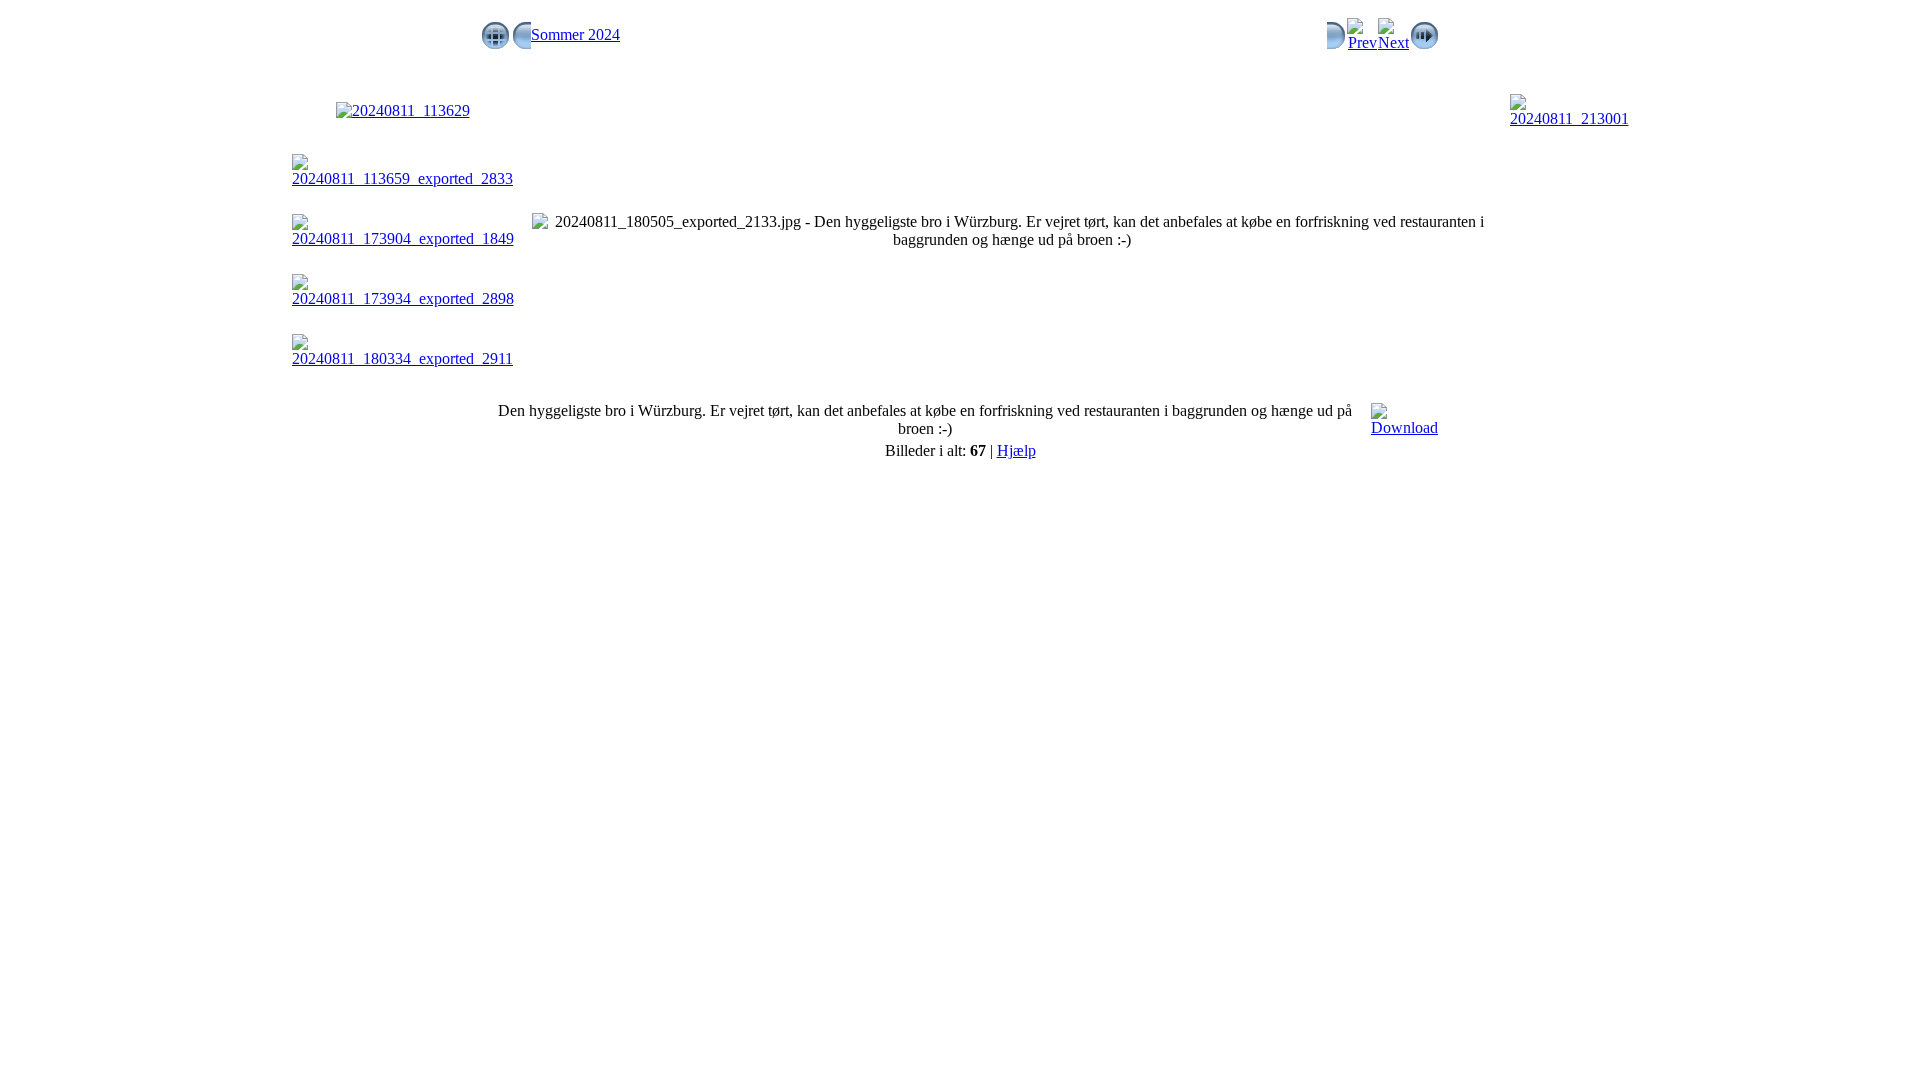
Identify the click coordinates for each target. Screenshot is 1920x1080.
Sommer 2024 (575, 34)
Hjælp (1016, 450)
